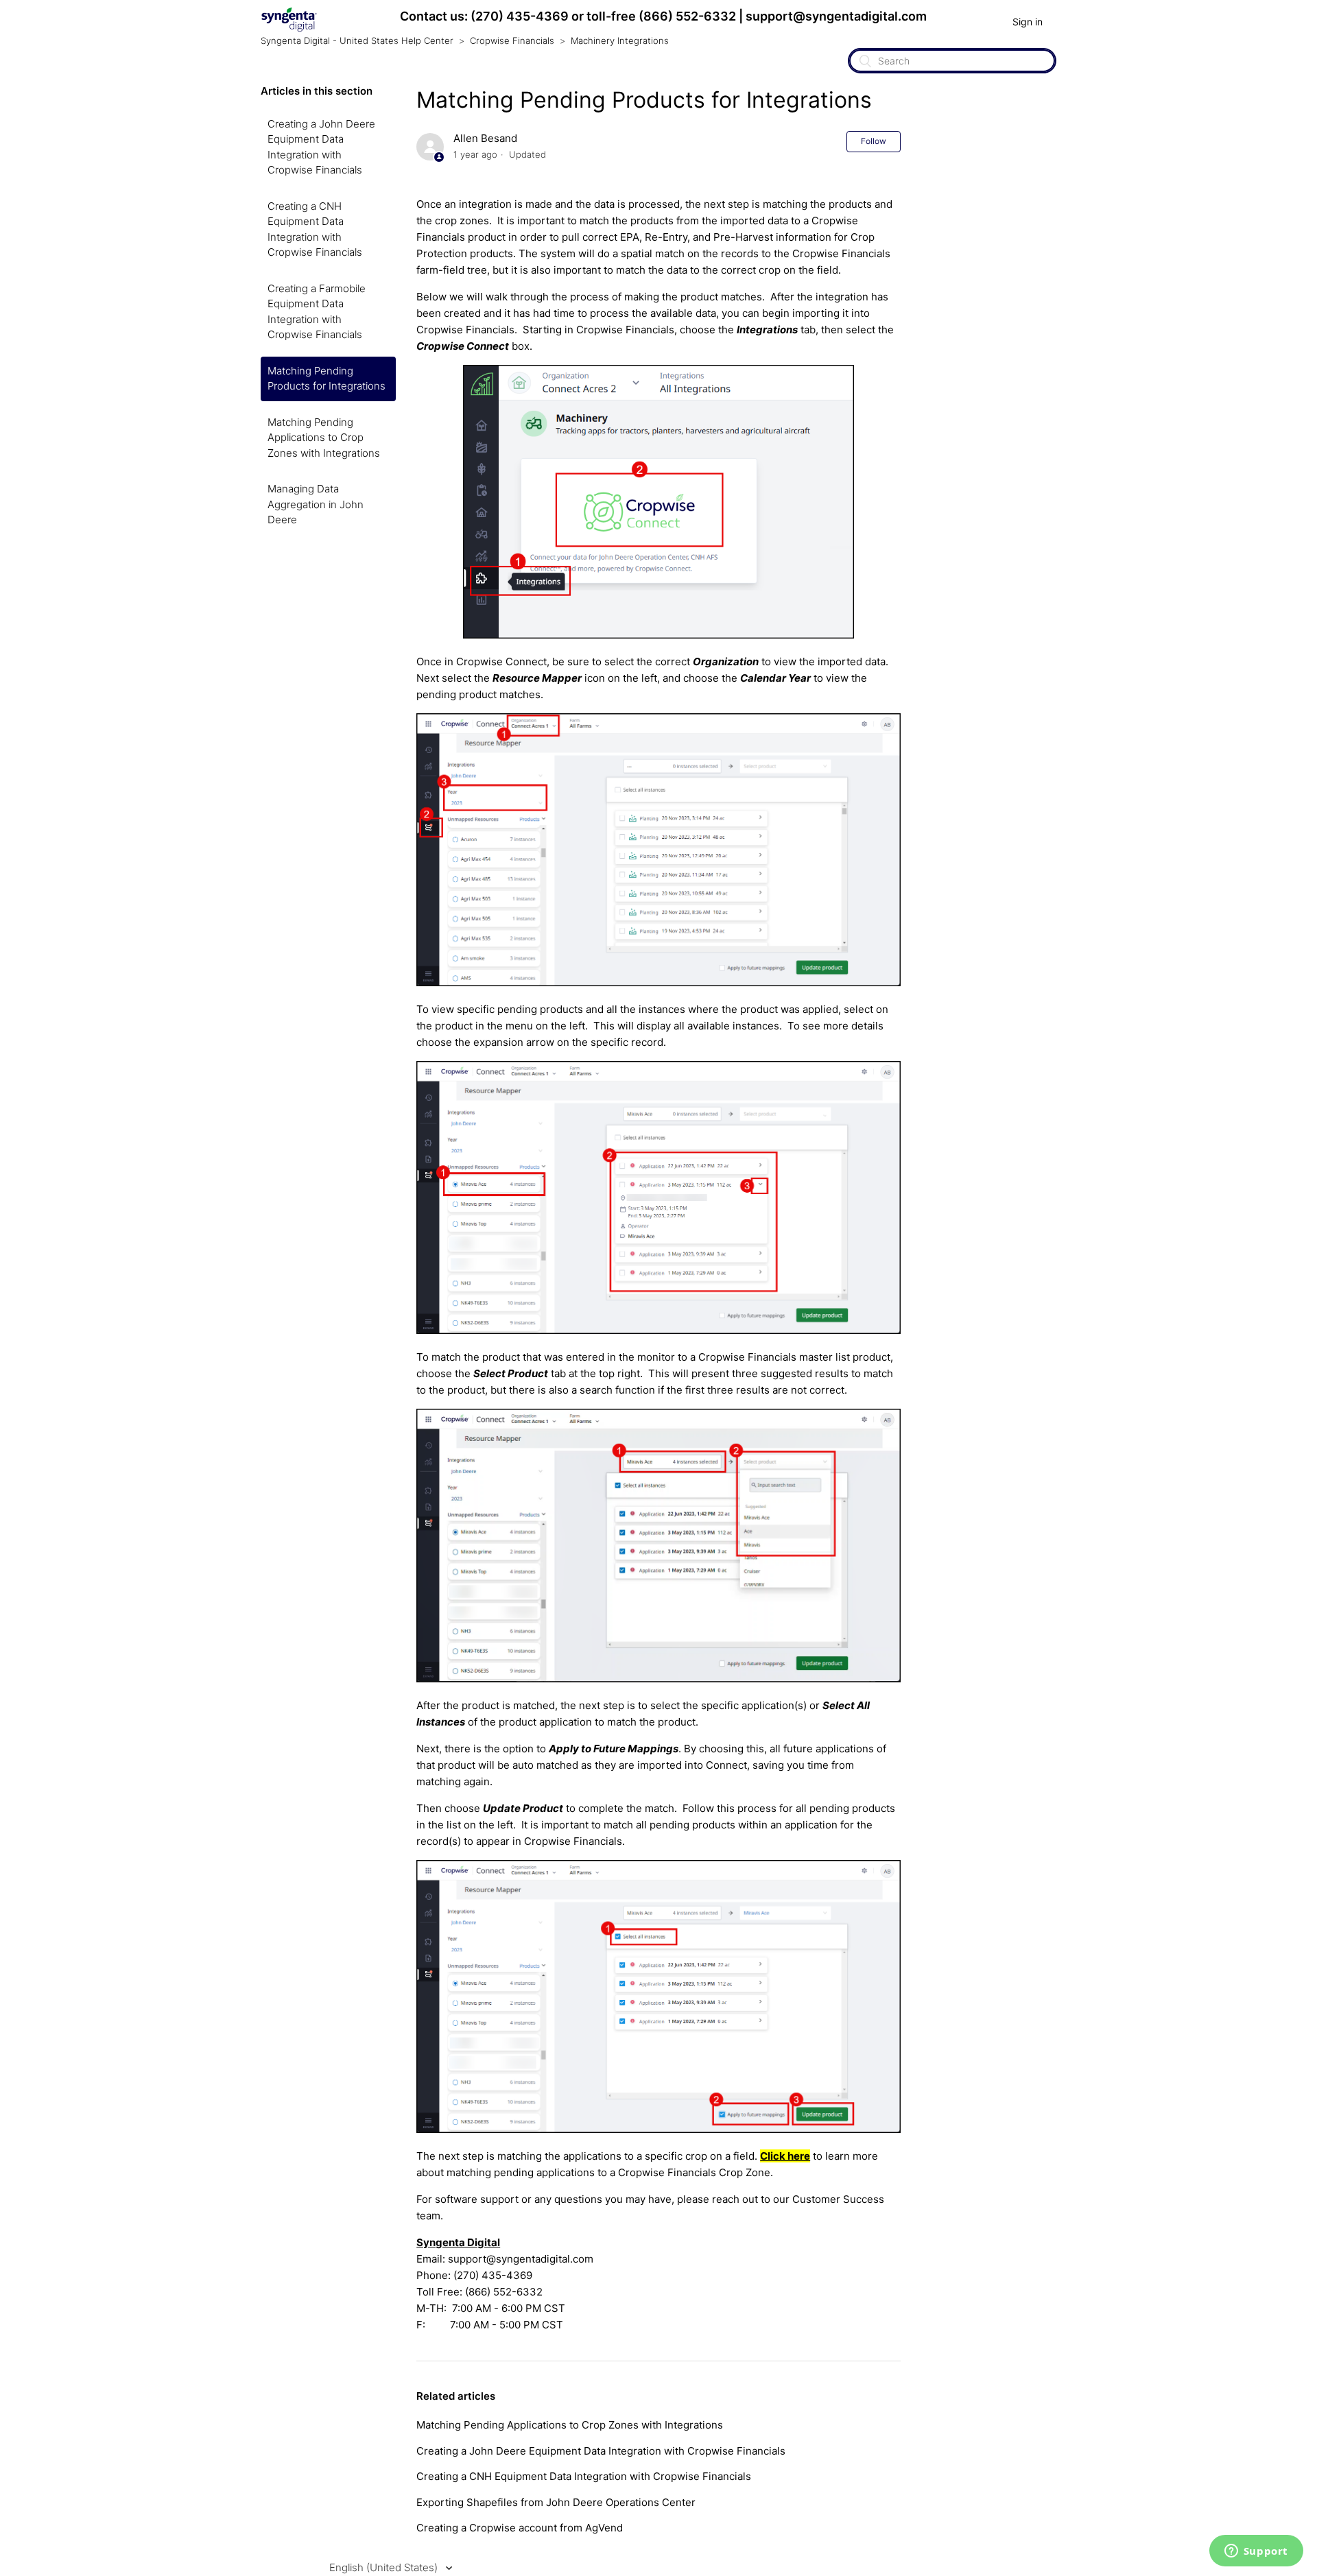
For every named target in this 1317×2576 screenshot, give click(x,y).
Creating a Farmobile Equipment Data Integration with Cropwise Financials (317, 312)
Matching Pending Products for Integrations (327, 379)
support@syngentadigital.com (836, 16)
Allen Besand (485, 138)
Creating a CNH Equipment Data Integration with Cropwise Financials (315, 229)
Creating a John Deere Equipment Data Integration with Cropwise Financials (321, 147)
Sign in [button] (1028, 22)
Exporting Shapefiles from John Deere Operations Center (556, 2502)
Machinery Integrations (620, 40)
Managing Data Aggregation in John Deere (316, 504)
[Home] (289, 28)
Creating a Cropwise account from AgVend (520, 2528)
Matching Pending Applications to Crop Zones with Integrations (324, 438)
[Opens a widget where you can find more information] (1256, 2552)
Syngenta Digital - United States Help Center (357, 40)
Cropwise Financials (512, 40)
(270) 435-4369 (520, 16)
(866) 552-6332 (687, 16)
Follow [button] (874, 141)
